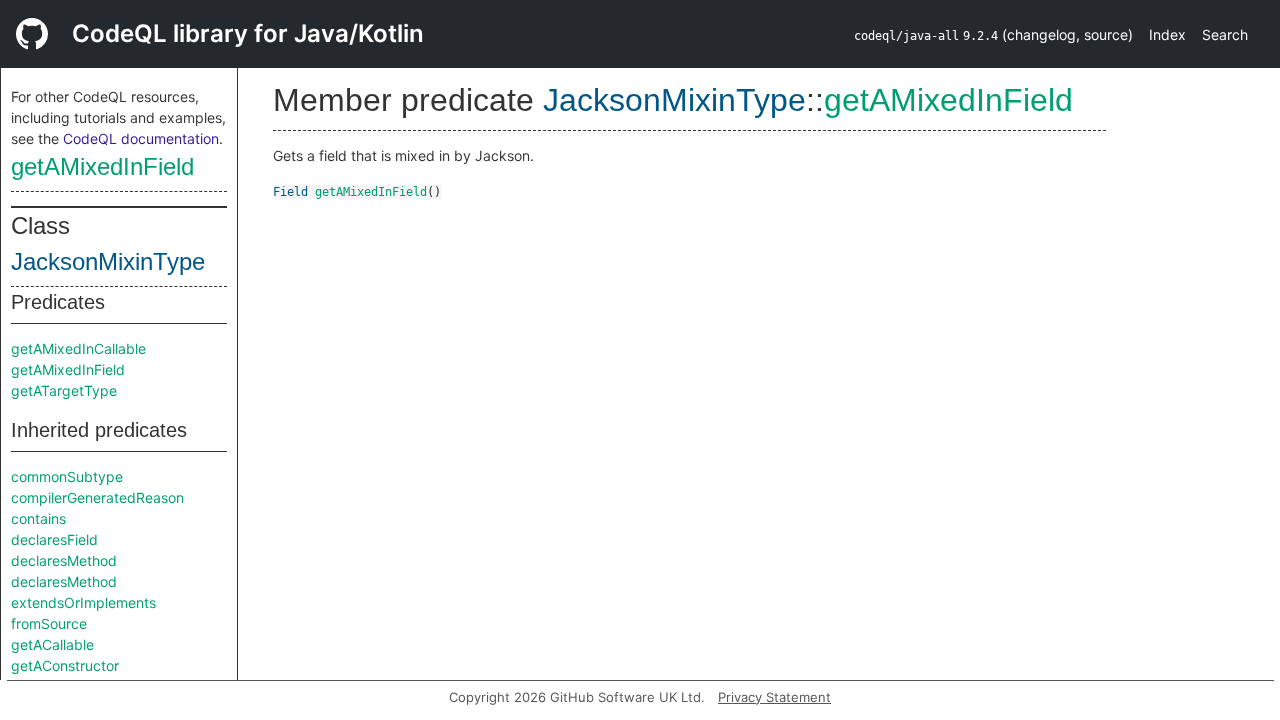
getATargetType (64, 390)
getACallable (52, 644)
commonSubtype (67, 476)
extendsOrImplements (83, 602)
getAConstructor (65, 665)
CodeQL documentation (141, 138)
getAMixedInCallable (78, 348)
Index (1167, 34)
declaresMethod (64, 560)
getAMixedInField (102, 166)
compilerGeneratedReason (97, 497)
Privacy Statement (774, 697)
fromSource (49, 623)
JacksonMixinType (108, 261)
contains (38, 518)
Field (290, 192)
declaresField (54, 539)
